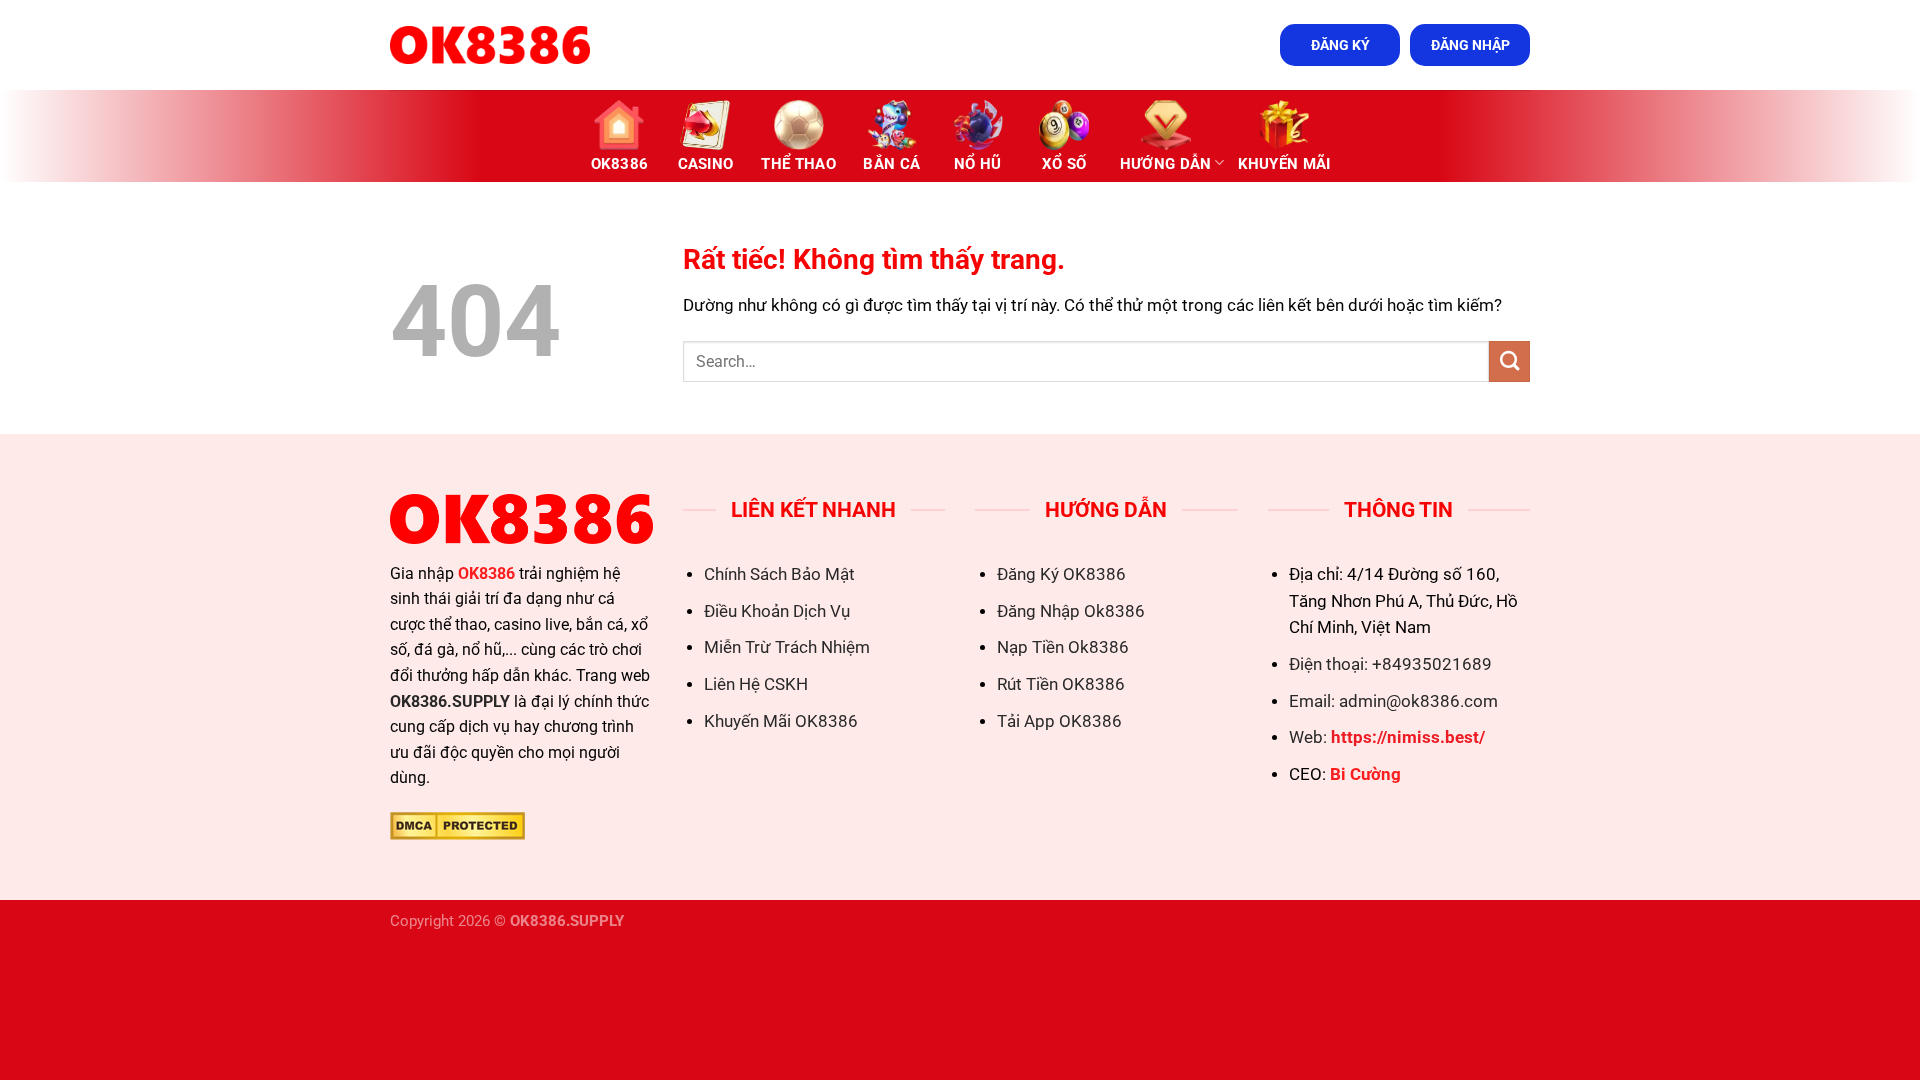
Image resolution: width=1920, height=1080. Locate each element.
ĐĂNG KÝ (1340, 45)
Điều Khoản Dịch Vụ (777, 611)
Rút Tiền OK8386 (1061, 684)
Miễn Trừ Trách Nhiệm (787, 647)
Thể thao (798, 164)
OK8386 (620, 164)
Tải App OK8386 (1059, 721)
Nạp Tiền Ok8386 (1063, 647)
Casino (706, 164)
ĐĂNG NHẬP (1470, 45)
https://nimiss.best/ (1408, 737)
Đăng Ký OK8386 (1061, 574)
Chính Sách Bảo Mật (779, 574)
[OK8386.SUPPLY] (490, 45)
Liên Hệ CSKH (756, 684)
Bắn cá (891, 164)
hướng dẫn (1166, 164)
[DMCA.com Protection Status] (457, 824)
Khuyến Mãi (1284, 164)
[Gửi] (1509, 361)
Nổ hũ (978, 164)
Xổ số (1064, 164)
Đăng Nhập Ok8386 (1071, 611)
